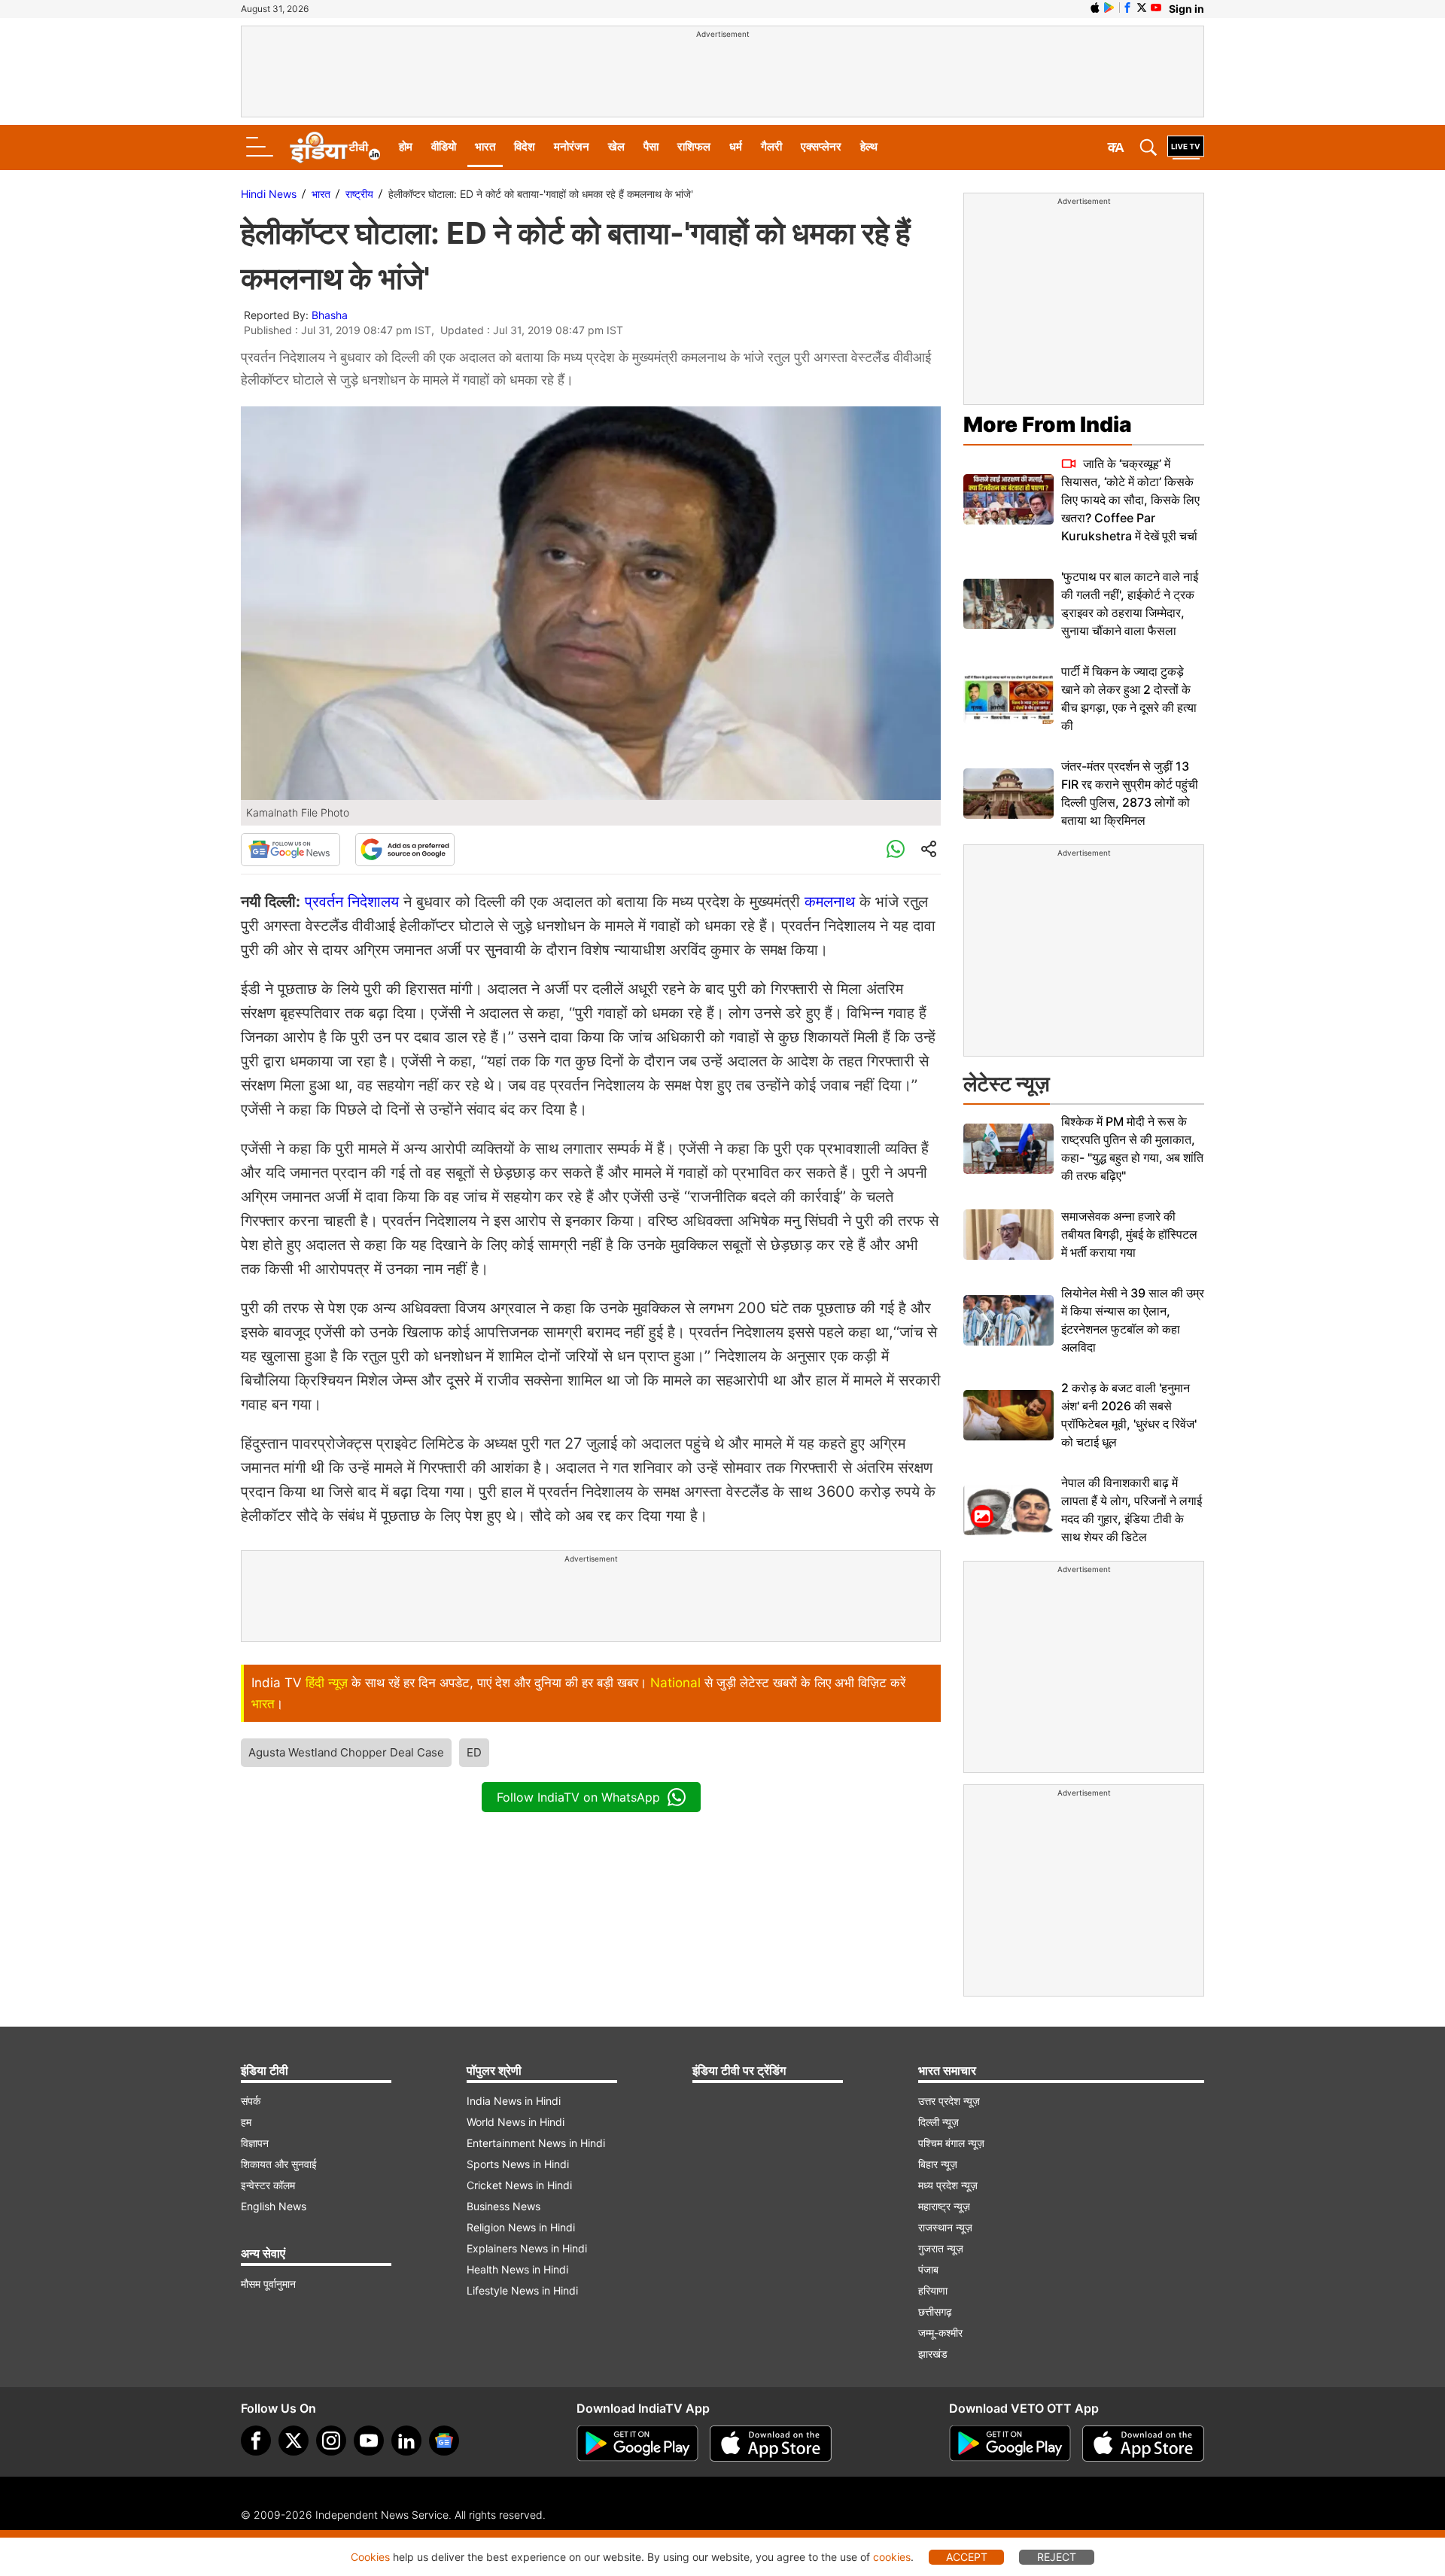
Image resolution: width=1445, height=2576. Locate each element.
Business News (503, 2206)
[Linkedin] (406, 2441)
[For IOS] (1143, 2444)
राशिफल (694, 146)
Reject (1057, 2557)
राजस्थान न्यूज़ (945, 2227)
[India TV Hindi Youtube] (1156, 8)
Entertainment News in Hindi (536, 2143)
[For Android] (1010, 2444)
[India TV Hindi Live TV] (1186, 148)
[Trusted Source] (405, 850)
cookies (892, 2557)
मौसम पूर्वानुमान (268, 2284)
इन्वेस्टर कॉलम (268, 2185)
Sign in (1186, 9)
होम (406, 146)
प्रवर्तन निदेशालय (354, 902)
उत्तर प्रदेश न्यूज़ (949, 2101)
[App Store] (771, 2444)
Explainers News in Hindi (527, 2248)
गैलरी (771, 146)
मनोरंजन (572, 146)
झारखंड (933, 2354)
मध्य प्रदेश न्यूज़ (948, 2185)
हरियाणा (933, 2290)
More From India (1048, 424)
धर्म (736, 146)
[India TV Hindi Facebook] (1127, 8)
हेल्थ (869, 146)
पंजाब (928, 2269)
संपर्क (251, 2101)
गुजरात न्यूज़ (941, 2248)
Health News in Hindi (517, 2269)
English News (274, 2206)
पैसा (651, 146)
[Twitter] (294, 2441)
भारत (485, 146)
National (675, 1683)
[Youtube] (369, 2441)
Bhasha (330, 315)
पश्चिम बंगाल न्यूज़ (951, 2143)
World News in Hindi (516, 2122)
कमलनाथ (830, 902)
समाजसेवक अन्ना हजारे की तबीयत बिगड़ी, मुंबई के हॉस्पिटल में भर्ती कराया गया (1129, 1234)
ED (474, 1752)
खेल (616, 146)
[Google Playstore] (637, 2444)
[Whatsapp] (896, 850)
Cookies (370, 2557)
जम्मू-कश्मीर (940, 2333)
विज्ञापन (255, 2143)
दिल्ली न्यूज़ (938, 2122)
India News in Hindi (514, 2101)
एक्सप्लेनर (821, 146)
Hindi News (269, 194)
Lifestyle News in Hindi (522, 2290)
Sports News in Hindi (518, 2164)
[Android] (1109, 8)
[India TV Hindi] (335, 148)
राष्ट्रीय (359, 194)
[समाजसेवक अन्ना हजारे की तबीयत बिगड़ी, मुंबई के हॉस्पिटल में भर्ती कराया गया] (1008, 1235)
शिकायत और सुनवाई (279, 2164)
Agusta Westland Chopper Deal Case (346, 1752)
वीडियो (444, 146)
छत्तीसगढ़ (935, 2311)
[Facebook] (256, 2441)
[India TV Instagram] (331, 2441)
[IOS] (1095, 8)
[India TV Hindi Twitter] (1142, 8)
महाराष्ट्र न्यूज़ (944, 2206)
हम (246, 2122)
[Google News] (291, 850)
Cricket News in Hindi (519, 2185)
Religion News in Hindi (521, 2227)
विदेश (525, 146)
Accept (967, 2557)
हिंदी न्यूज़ (327, 1683)
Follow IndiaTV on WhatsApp (578, 1797)
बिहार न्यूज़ (938, 2164)
